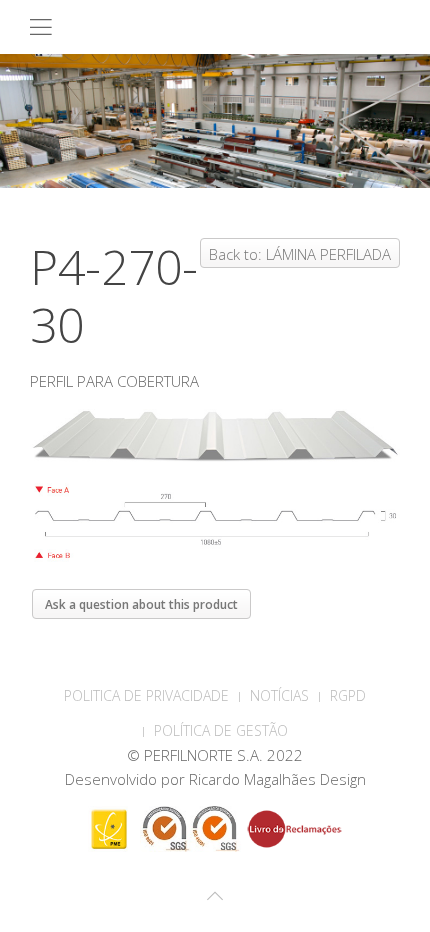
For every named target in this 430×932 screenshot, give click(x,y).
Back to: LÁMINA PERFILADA (300, 254)
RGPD (348, 695)
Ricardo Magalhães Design (277, 779)
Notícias (279, 695)
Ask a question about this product (141, 604)
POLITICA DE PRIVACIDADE (146, 695)
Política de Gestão (221, 730)
